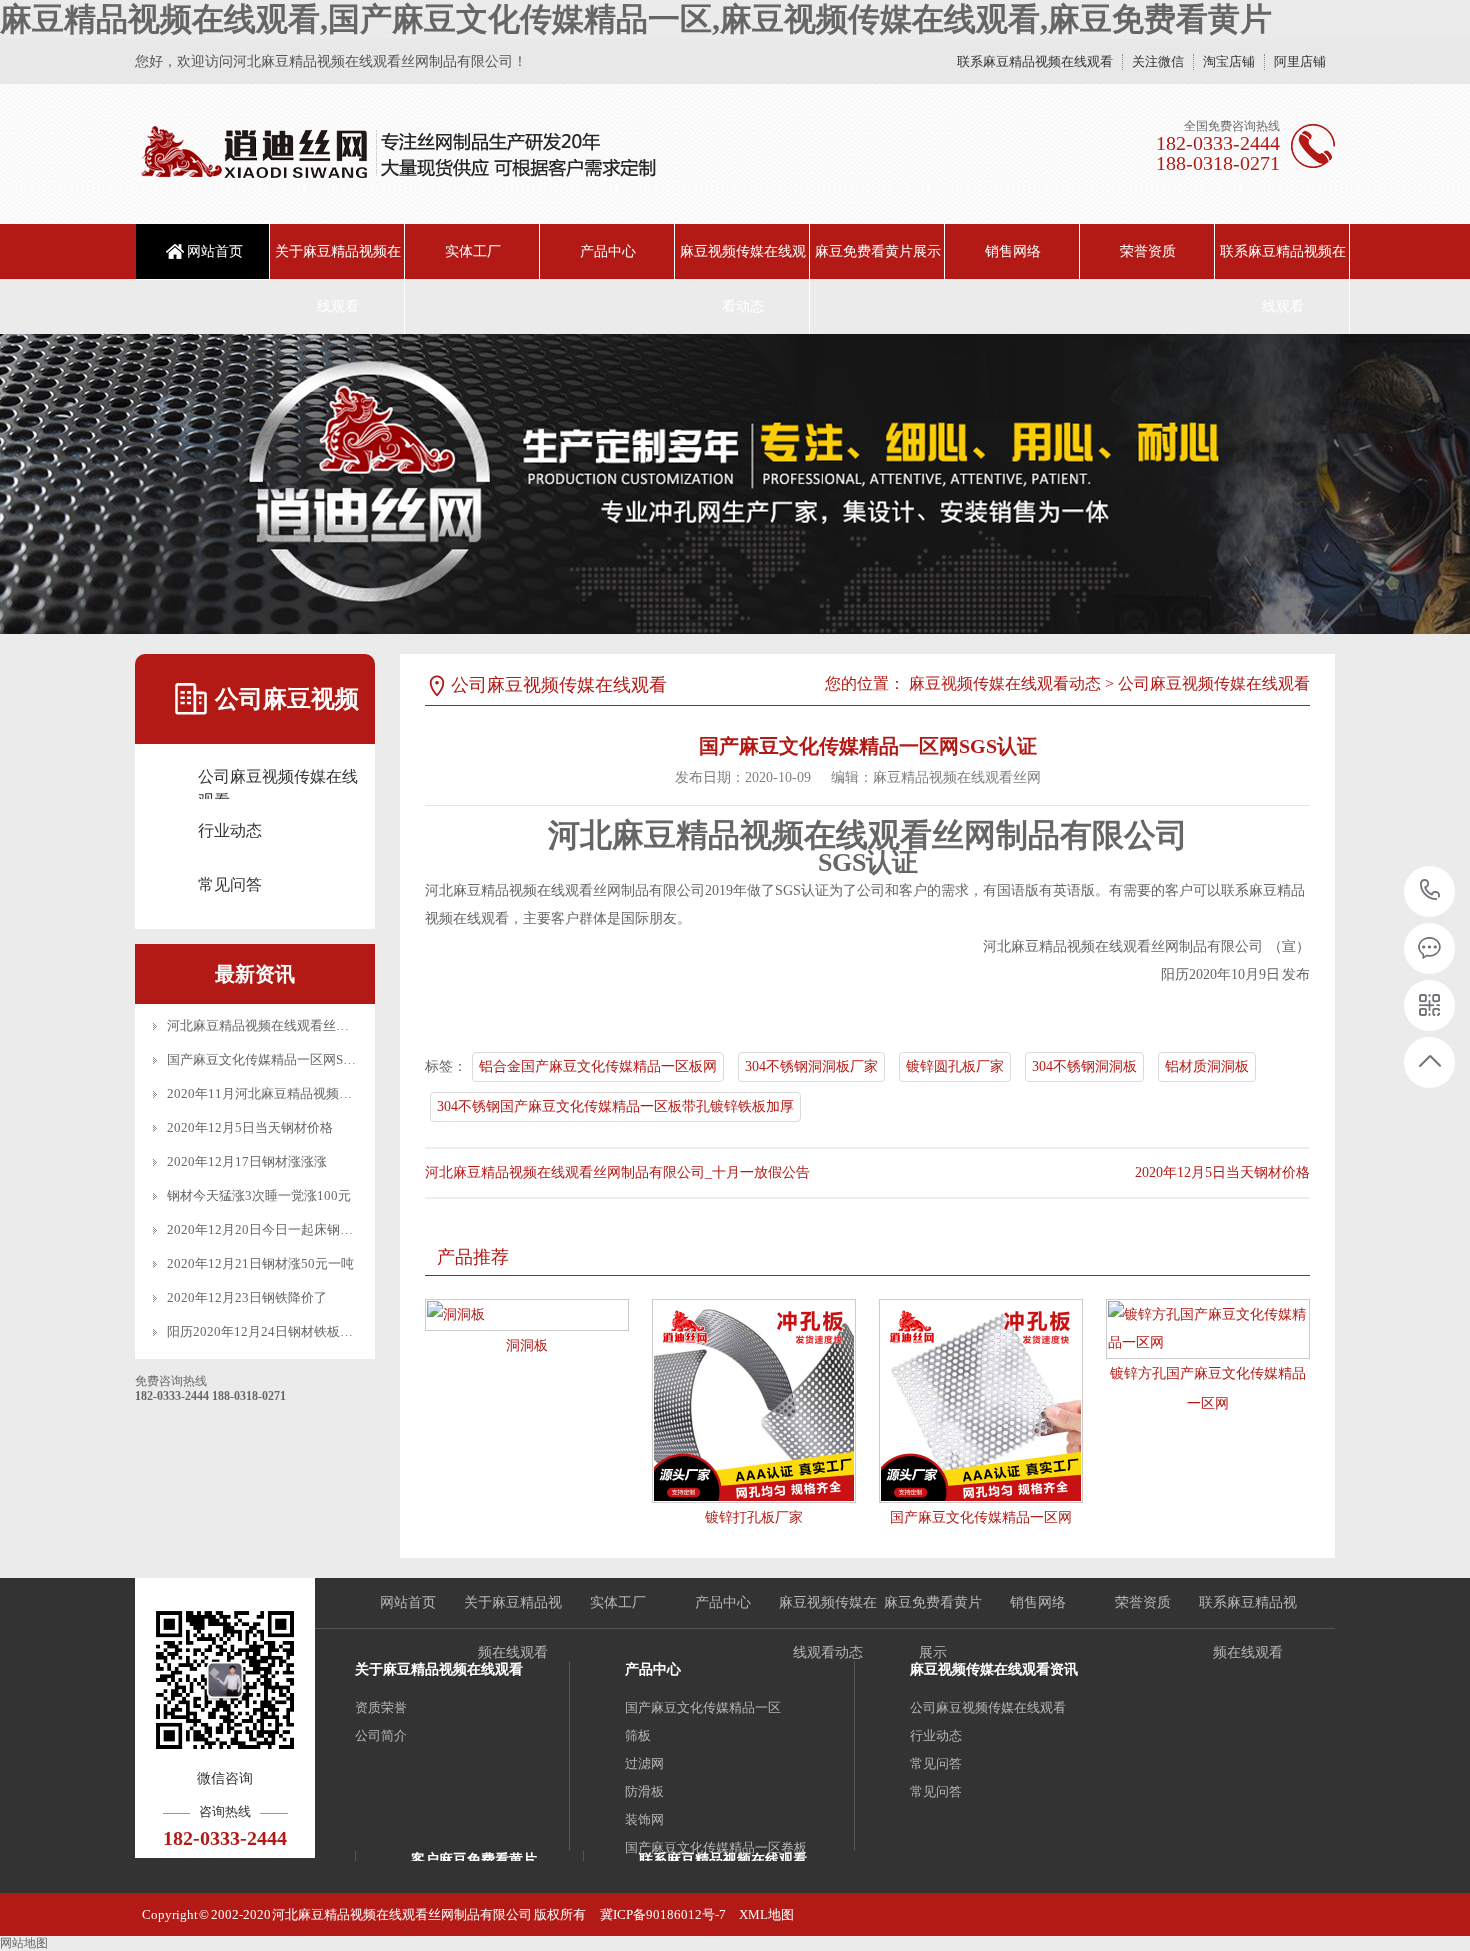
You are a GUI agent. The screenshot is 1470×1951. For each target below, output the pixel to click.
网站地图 (24, 1943)
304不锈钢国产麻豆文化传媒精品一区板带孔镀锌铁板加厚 (615, 1106)
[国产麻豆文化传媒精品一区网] (981, 1401)
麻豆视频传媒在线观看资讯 (994, 1669)
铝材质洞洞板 (1207, 1066)
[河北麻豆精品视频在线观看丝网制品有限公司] (397, 154)
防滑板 (644, 1791)
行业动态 (230, 830)
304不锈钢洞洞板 (1084, 1066)
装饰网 (644, 1819)
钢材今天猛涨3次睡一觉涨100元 (259, 1195)
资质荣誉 (381, 1707)
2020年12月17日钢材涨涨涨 (247, 1161)
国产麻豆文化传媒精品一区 (703, 1707)
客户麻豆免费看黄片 (474, 1859)
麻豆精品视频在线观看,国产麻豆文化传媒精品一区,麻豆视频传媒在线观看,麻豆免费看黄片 (636, 19)
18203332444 (1430, 891)
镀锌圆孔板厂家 (955, 1066)
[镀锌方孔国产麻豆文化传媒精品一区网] (1208, 1329)
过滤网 (644, 1763)
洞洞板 (527, 1345)
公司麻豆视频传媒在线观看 (278, 778)
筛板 (638, 1735)
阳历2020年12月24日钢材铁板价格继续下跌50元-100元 (325, 1331)
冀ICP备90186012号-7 (663, 1914)
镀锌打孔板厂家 (754, 1517)
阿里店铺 (1300, 61)
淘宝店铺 (1229, 61)
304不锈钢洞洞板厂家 (811, 1066)
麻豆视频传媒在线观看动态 (743, 279)
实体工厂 (473, 251)
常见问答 (230, 884)
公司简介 (381, 1735)
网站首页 (215, 251)
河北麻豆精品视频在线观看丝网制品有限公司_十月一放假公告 (346, 1025)
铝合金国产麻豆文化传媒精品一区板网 (598, 1066)
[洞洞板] (527, 1315)
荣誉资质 (1148, 251)
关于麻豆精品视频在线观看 (338, 279)
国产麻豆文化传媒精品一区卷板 (716, 1847)
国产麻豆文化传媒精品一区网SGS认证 (276, 1059)
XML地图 (766, 1914)
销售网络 (1013, 251)
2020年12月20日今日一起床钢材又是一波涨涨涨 (305, 1229)
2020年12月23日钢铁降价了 (247, 1297)
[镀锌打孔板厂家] (754, 1401)
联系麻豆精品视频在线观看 (1035, 61)
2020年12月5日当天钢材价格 (250, 1127)
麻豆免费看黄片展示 (878, 251)
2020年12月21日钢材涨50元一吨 (260, 1263)
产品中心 (608, 251)
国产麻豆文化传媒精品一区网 (981, 1517)
